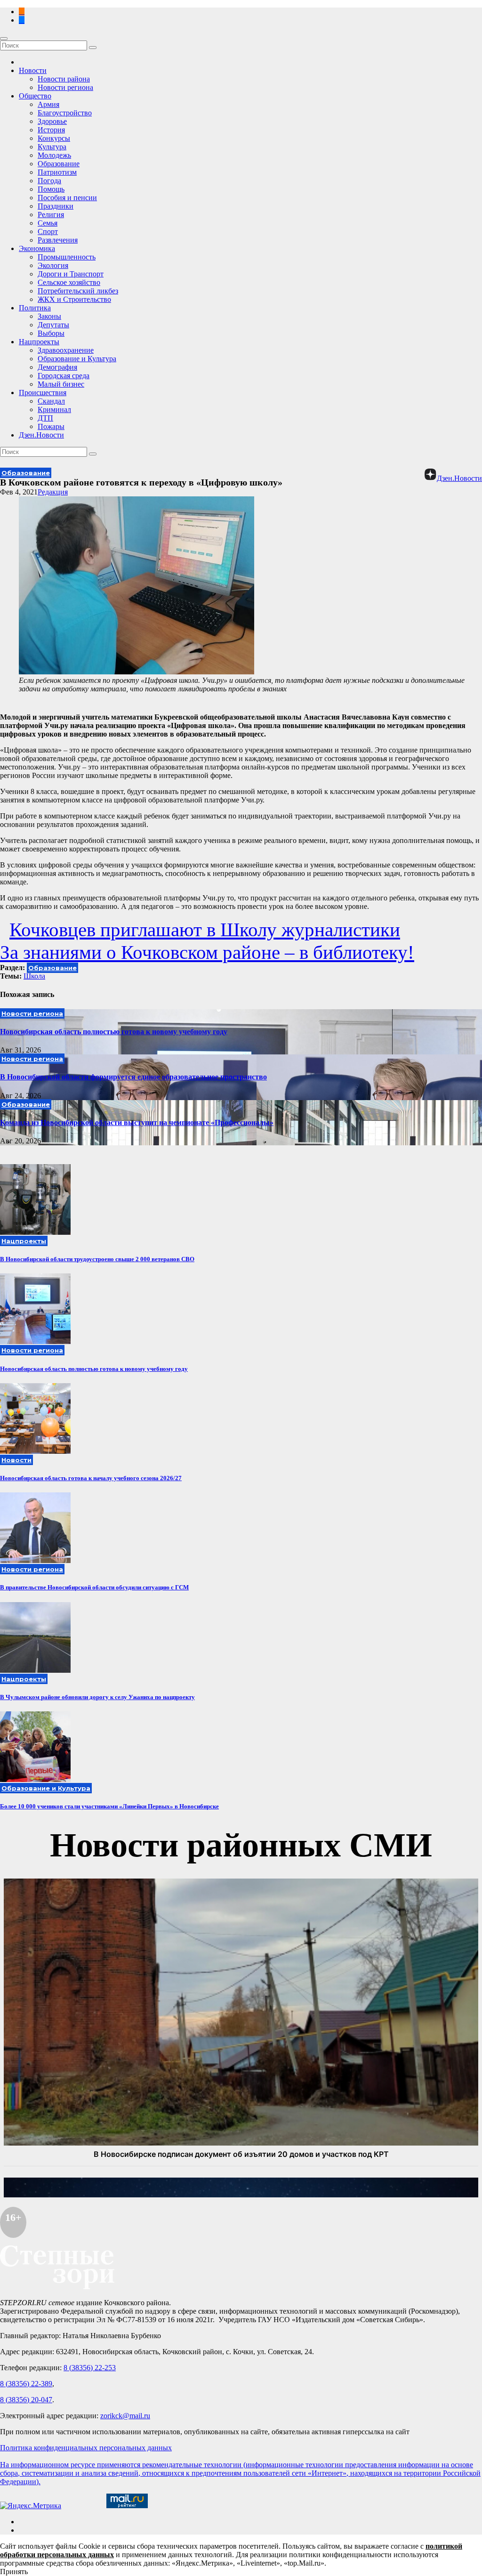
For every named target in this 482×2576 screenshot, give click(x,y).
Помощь (51, 189)
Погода (49, 181)
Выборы (51, 333)
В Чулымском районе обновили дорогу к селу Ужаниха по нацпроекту (97, 1697)
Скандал (51, 401)
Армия (48, 104)
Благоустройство (65, 113)
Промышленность (67, 257)
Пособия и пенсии (67, 198)
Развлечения (58, 240)
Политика (35, 308)
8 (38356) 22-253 (90, 2368)
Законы (49, 316)
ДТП (45, 418)
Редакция (53, 492)
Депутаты (53, 325)
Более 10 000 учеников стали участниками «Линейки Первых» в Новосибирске (109, 1806)
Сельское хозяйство (69, 282)
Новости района (64, 79)
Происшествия (43, 393)
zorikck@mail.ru (125, 2416)
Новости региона (65, 87)
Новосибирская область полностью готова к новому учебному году (114, 1032)
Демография (57, 367)
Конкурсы (54, 138)
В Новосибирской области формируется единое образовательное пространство (133, 1077)
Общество (35, 96)
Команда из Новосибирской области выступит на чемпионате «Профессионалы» (137, 1122)
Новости (33, 70)
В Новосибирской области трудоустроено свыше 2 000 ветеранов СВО (97, 1259)
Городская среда (64, 376)
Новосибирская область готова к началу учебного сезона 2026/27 (91, 1478)
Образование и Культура (77, 359)
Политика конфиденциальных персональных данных (86, 2448)
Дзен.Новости (41, 435)
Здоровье (52, 121)
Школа (34, 976)
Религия (51, 215)
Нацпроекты (39, 342)
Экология (53, 265)
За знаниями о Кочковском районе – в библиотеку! (207, 952)
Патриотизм (57, 172)
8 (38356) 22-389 (26, 2384)
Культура (52, 147)
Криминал (54, 409)
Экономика (37, 248)
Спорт (48, 231)
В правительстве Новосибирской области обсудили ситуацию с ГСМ (94, 1587)
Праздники (56, 206)
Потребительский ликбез (78, 291)
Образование (59, 164)
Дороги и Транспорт (71, 274)
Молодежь (54, 155)
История (51, 130)
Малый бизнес (61, 384)
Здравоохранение (66, 350)
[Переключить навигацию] (4, 39)
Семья (48, 223)
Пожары (51, 426)
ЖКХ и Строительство (74, 299)
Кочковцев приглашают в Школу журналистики (205, 930)
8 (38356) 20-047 (26, 2400)
